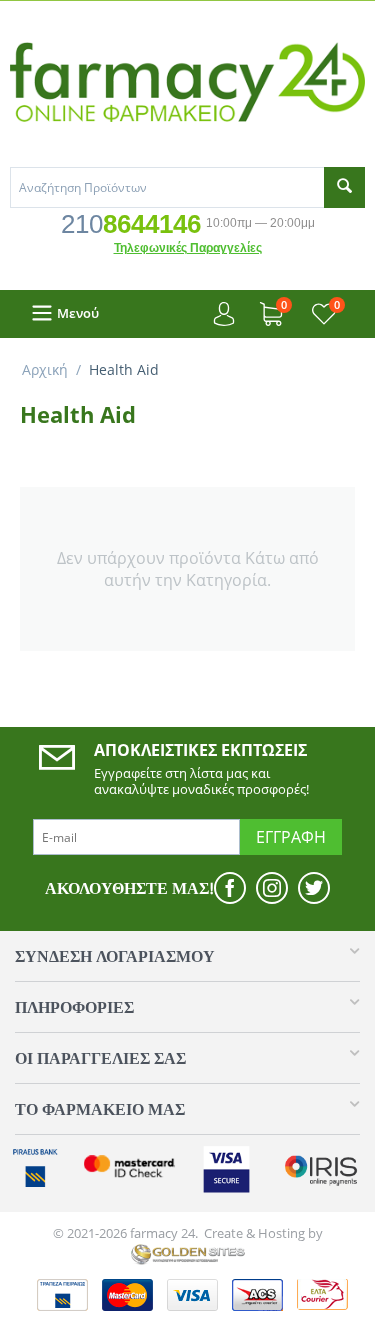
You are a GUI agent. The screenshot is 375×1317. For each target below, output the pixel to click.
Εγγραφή (291, 837)
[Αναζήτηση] (344, 187)
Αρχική (45, 369)
